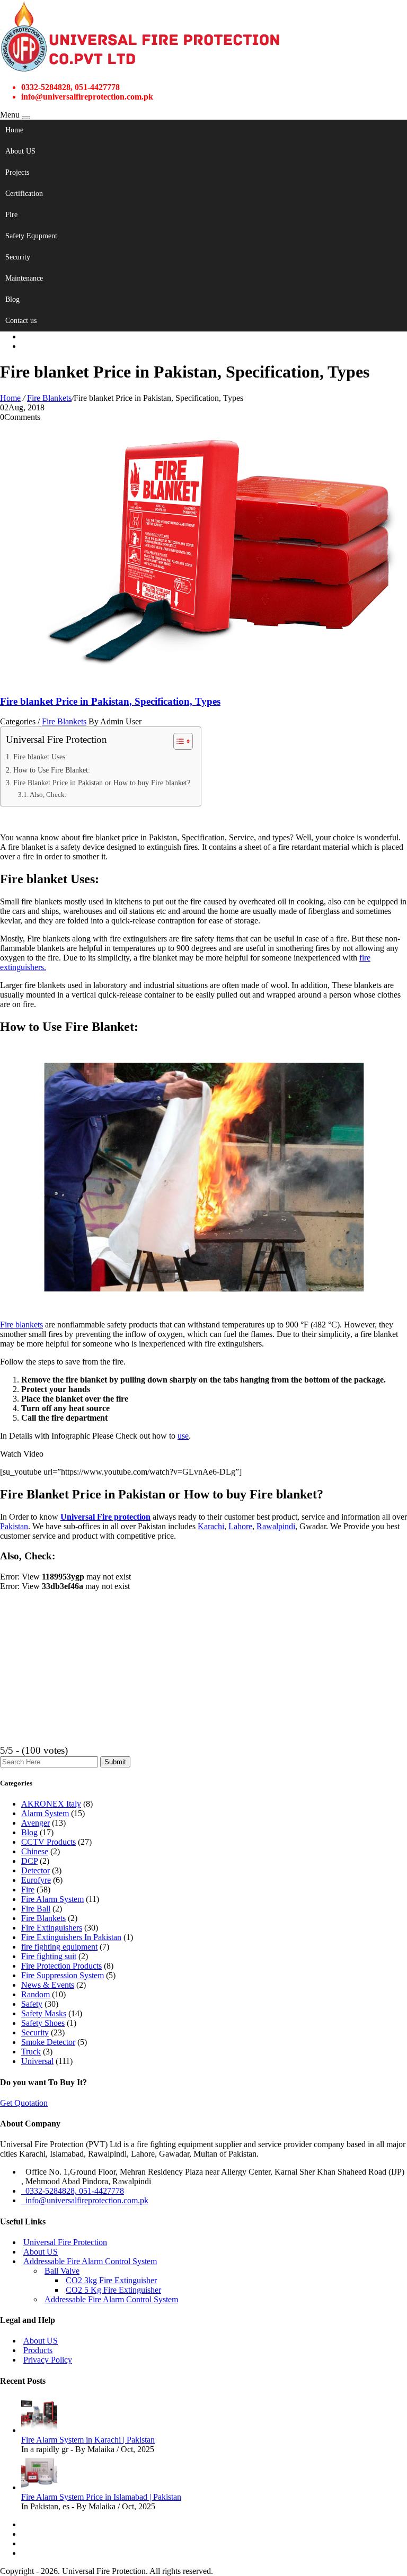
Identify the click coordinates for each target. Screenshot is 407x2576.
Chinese (35, 1851)
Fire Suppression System (63, 1975)
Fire (11, 215)
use (183, 1436)
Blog (12, 299)
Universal (37, 2061)
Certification (24, 194)
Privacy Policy (48, 2360)
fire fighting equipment (59, 1947)
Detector (36, 1870)
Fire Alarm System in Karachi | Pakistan (88, 2440)
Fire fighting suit (49, 1956)
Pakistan (14, 1526)
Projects (17, 172)
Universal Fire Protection (65, 2242)
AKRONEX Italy (51, 1804)
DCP (29, 1861)
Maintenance (24, 278)
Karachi (211, 1526)
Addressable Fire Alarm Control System (90, 2261)
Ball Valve (62, 2271)
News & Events (48, 1985)
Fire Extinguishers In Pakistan (71, 1937)
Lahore (240, 1526)
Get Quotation (24, 2103)
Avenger (36, 1823)
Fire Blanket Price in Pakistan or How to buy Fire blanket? (102, 783)
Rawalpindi (276, 1526)
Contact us (21, 321)
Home (14, 130)
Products (38, 2350)
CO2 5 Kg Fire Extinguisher (113, 2290)
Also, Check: (48, 795)
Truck (31, 2052)
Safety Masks (44, 2013)
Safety (32, 2004)
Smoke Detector (48, 2042)
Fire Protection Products (61, 1966)
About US (20, 151)
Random (36, 1994)
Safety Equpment (31, 236)
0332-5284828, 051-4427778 (73, 2191)
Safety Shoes (43, 2023)
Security (18, 257)
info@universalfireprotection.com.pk (85, 2200)
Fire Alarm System (52, 1899)
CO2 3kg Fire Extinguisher (111, 2280)
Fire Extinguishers (52, 1928)
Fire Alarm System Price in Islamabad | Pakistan (101, 2497)
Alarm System (45, 1813)
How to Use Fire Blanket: (52, 770)
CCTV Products (48, 1842)
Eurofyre (36, 1880)
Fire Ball (36, 1909)
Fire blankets (21, 1325)
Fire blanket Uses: (40, 757)
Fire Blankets (49, 398)
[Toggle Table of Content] (178, 741)
